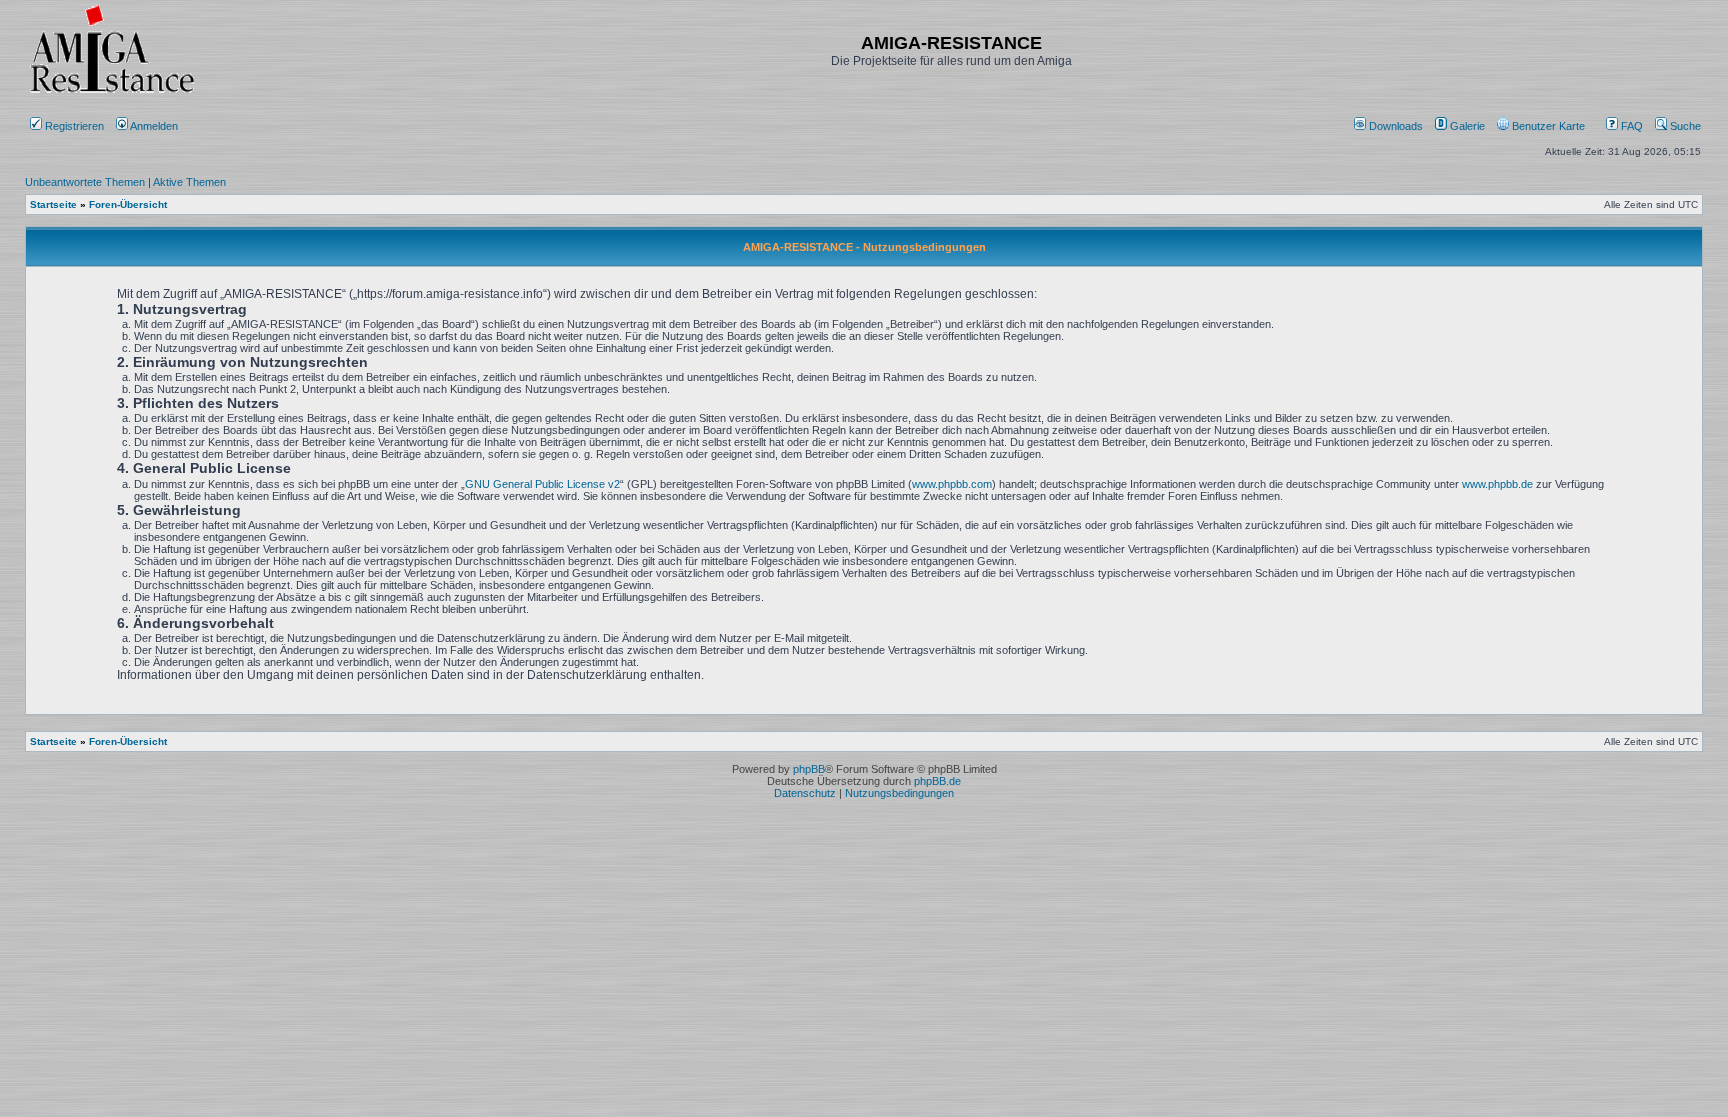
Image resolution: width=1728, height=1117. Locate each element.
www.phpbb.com (952, 484)
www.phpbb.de (1497, 484)
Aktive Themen (189, 182)
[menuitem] (1390, 126)
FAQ (1630, 126)
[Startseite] (112, 92)
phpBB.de (937, 781)
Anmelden (154, 126)
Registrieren (73, 126)
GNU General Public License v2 (542, 484)
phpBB (809, 769)
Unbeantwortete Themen (85, 182)
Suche (1684, 126)
